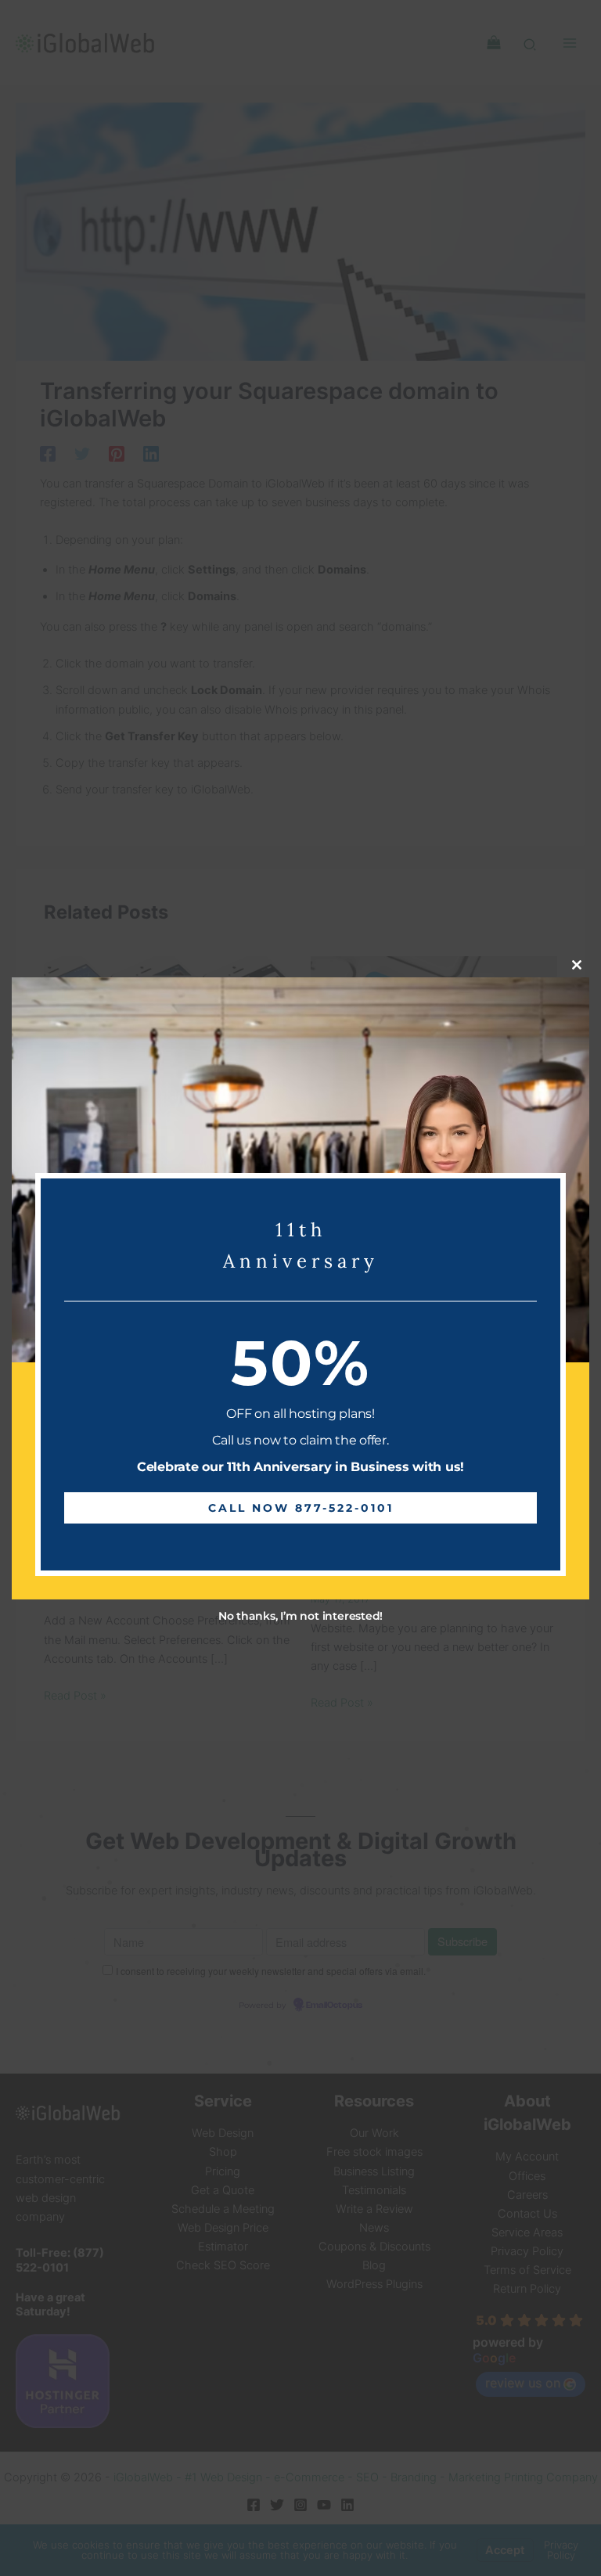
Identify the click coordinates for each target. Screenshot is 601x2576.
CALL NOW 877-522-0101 (301, 1508)
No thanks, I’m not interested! (300, 1616)
